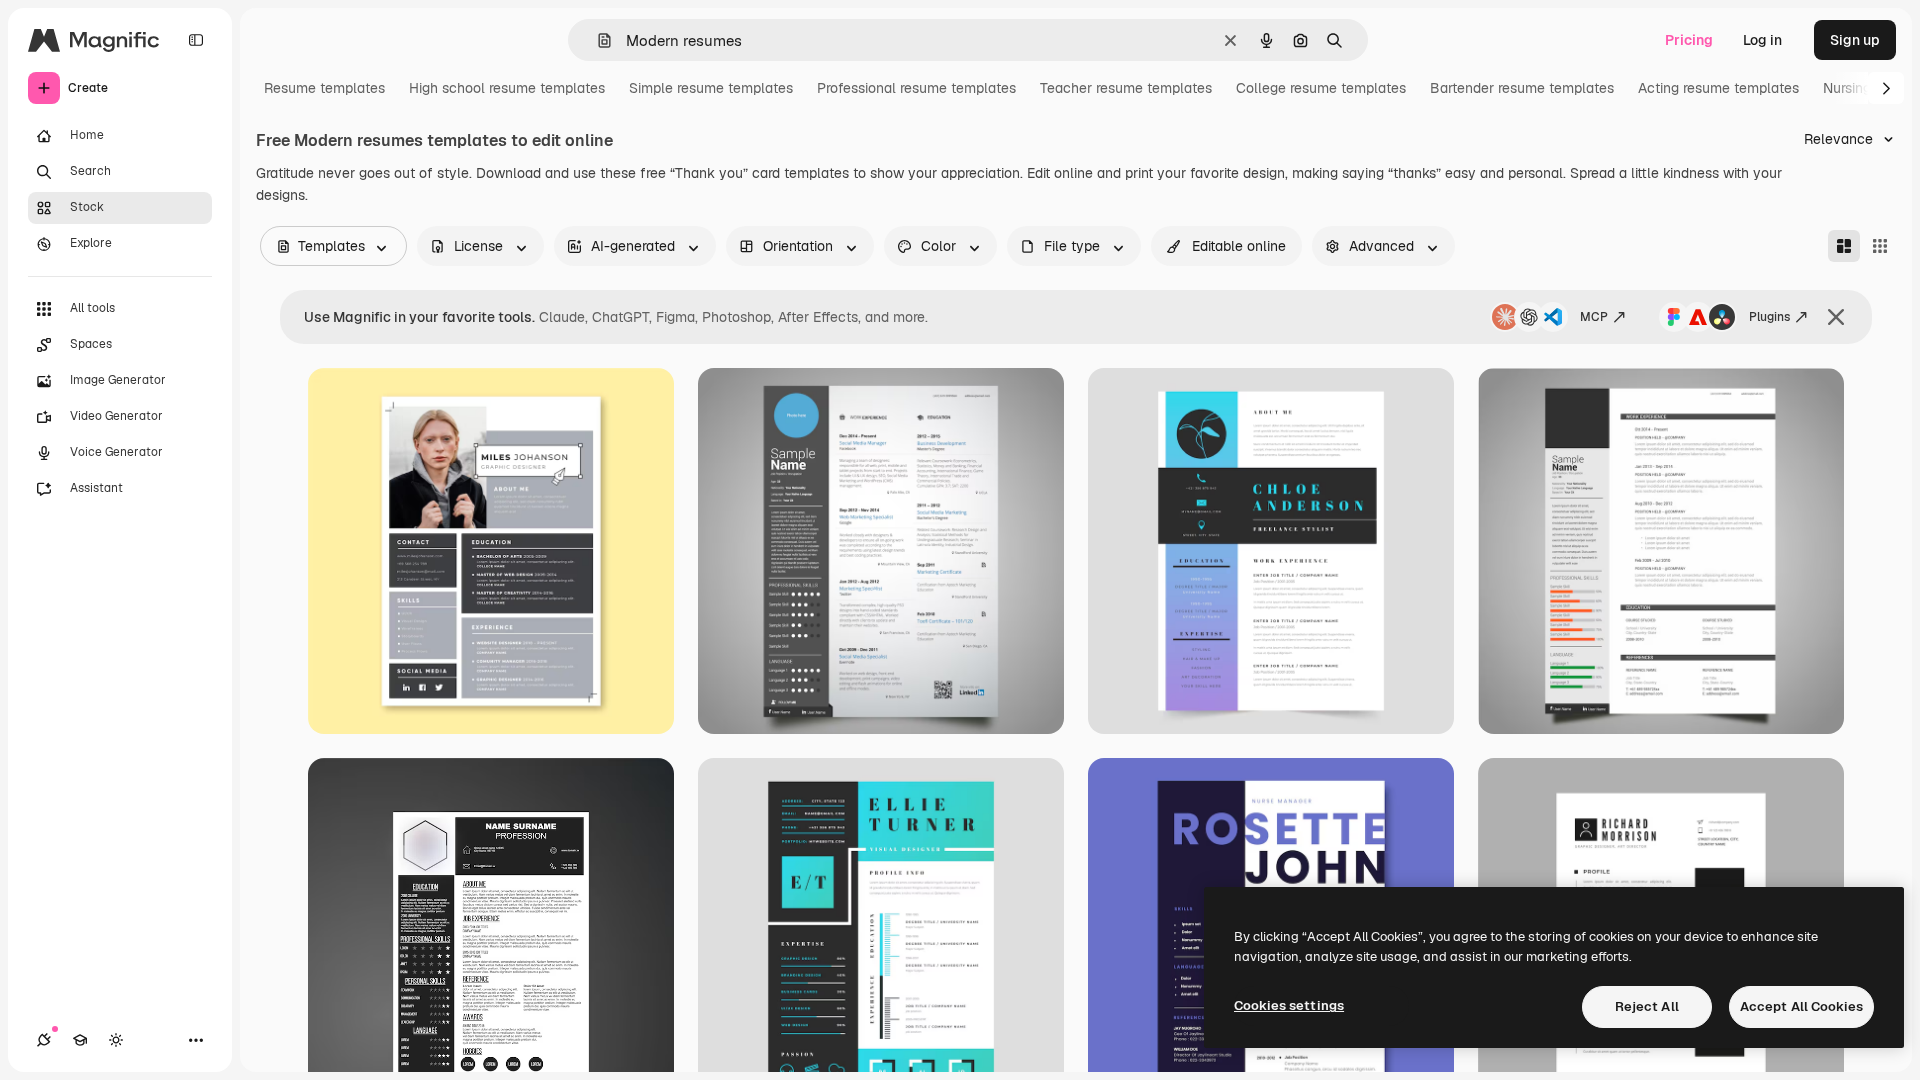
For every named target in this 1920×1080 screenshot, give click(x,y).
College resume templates (1321, 88)
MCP (1594, 317)
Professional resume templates (916, 88)
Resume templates (324, 88)
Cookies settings (1289, 1005)
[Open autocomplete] (596, 40)
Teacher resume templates (1126, 88)
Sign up (1855, 40)
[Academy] (80, 1040)
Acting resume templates (1718, 88)
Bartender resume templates (1522, 88)
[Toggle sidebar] (196, 40)
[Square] (1880, 246)
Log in (1762, 40)
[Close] (1836, 317)
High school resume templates (507, 88)
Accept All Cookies (1801, 1006)
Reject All (1647, 1006)
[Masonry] (1844, 246)
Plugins (1769, 317)
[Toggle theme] (116, 1040)
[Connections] (44, 1040)
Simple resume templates (711, 88)
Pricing (1689, 40)
